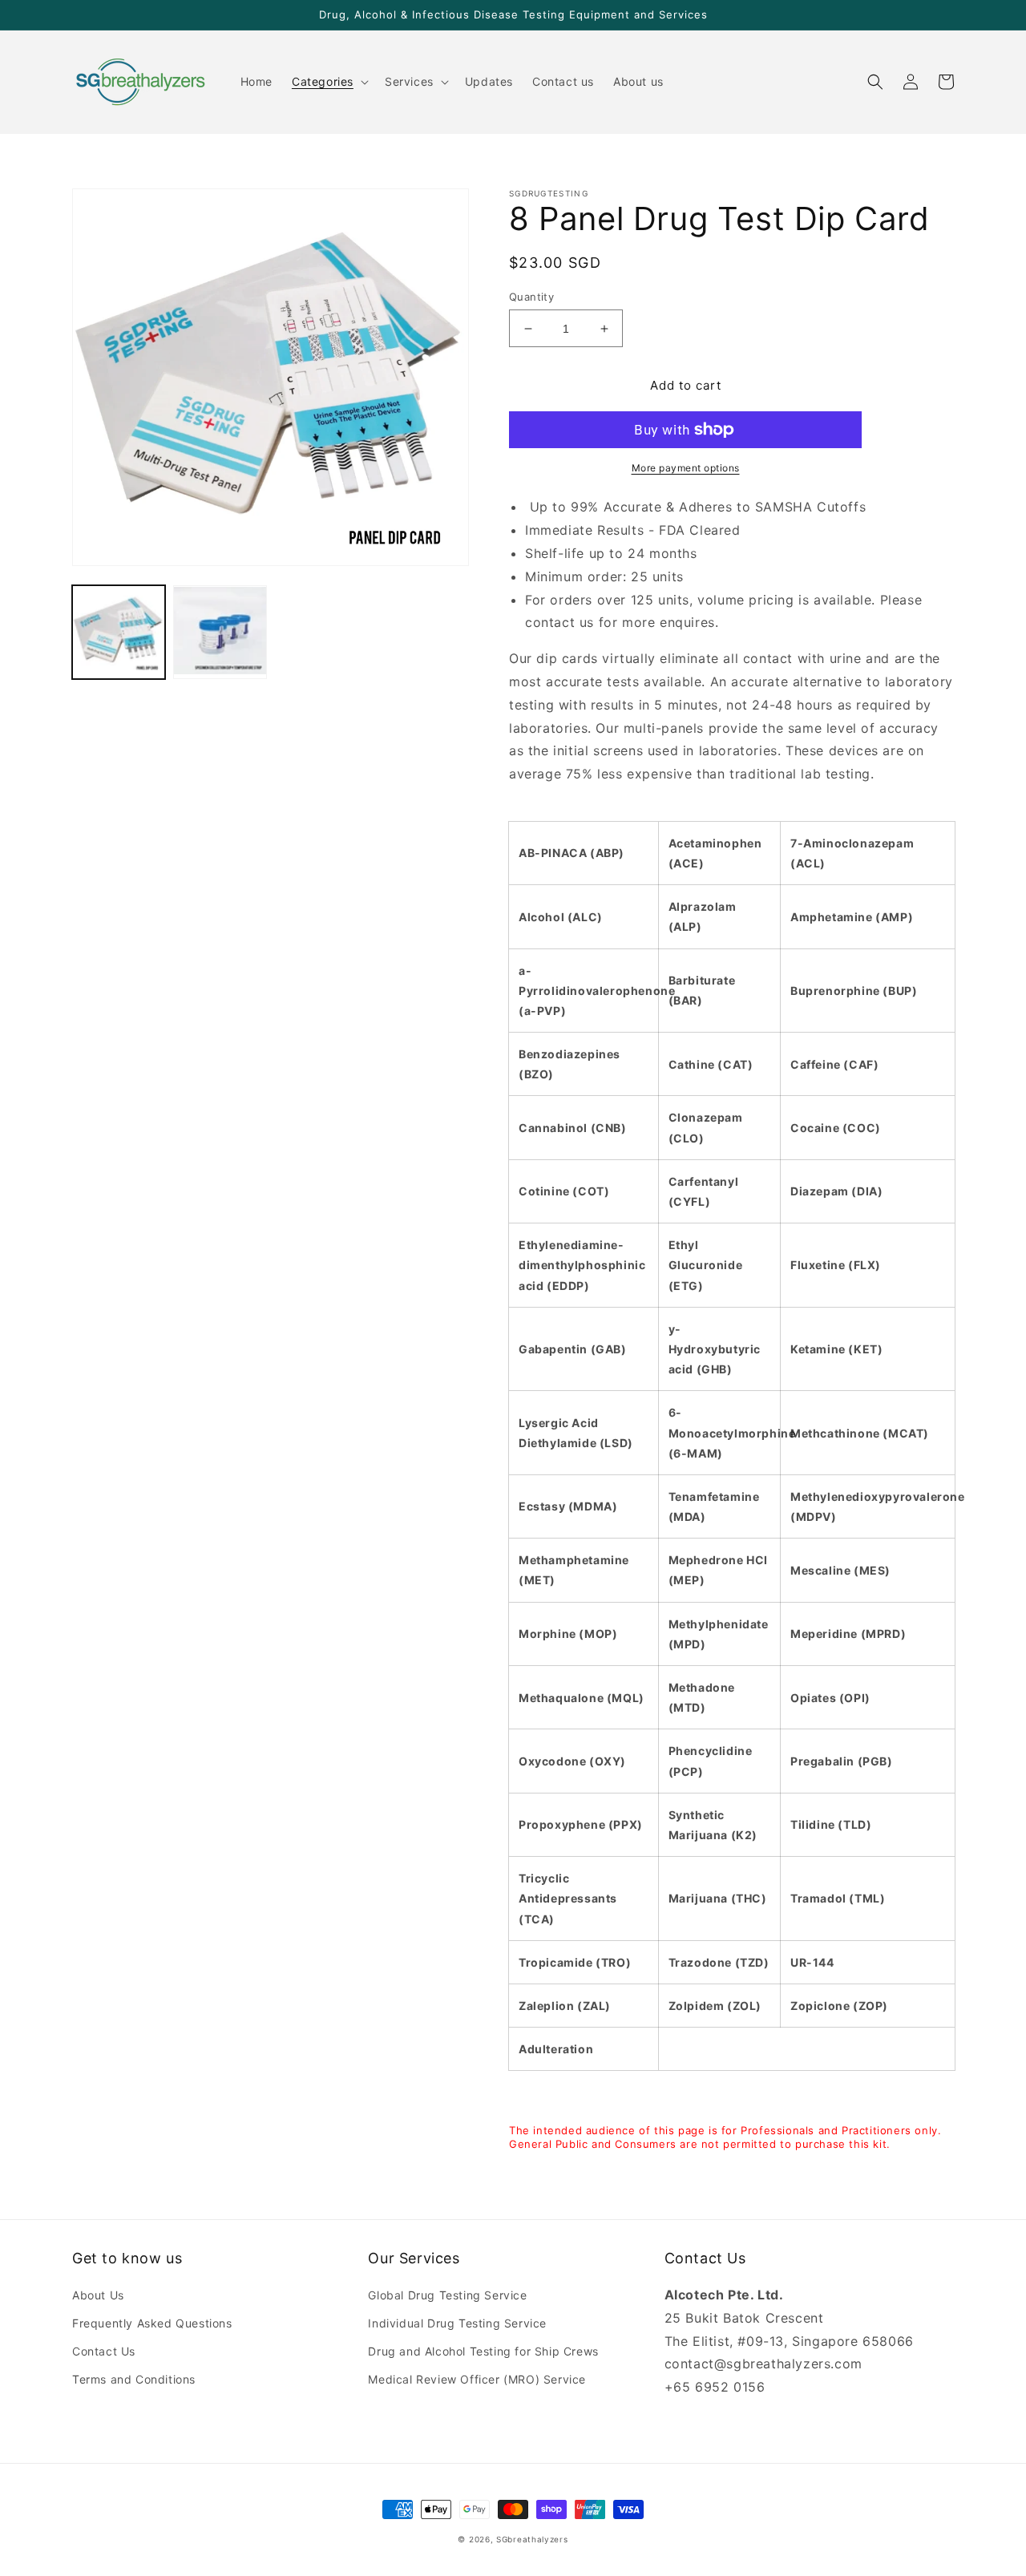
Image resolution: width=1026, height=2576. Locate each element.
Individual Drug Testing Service (457, 2323)
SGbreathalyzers (532, 2539)
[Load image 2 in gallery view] (220, 632)
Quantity (531, 297)
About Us (98, 2295)
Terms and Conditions (134, 2379)
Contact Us (104, 2351)
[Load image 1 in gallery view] (119, 632)
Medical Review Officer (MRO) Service (477, 2379)
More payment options (686, 468)
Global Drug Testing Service (447, 2295)
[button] (329, 82)
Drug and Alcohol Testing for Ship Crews (483, 2351)
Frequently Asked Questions (152, 2323)
